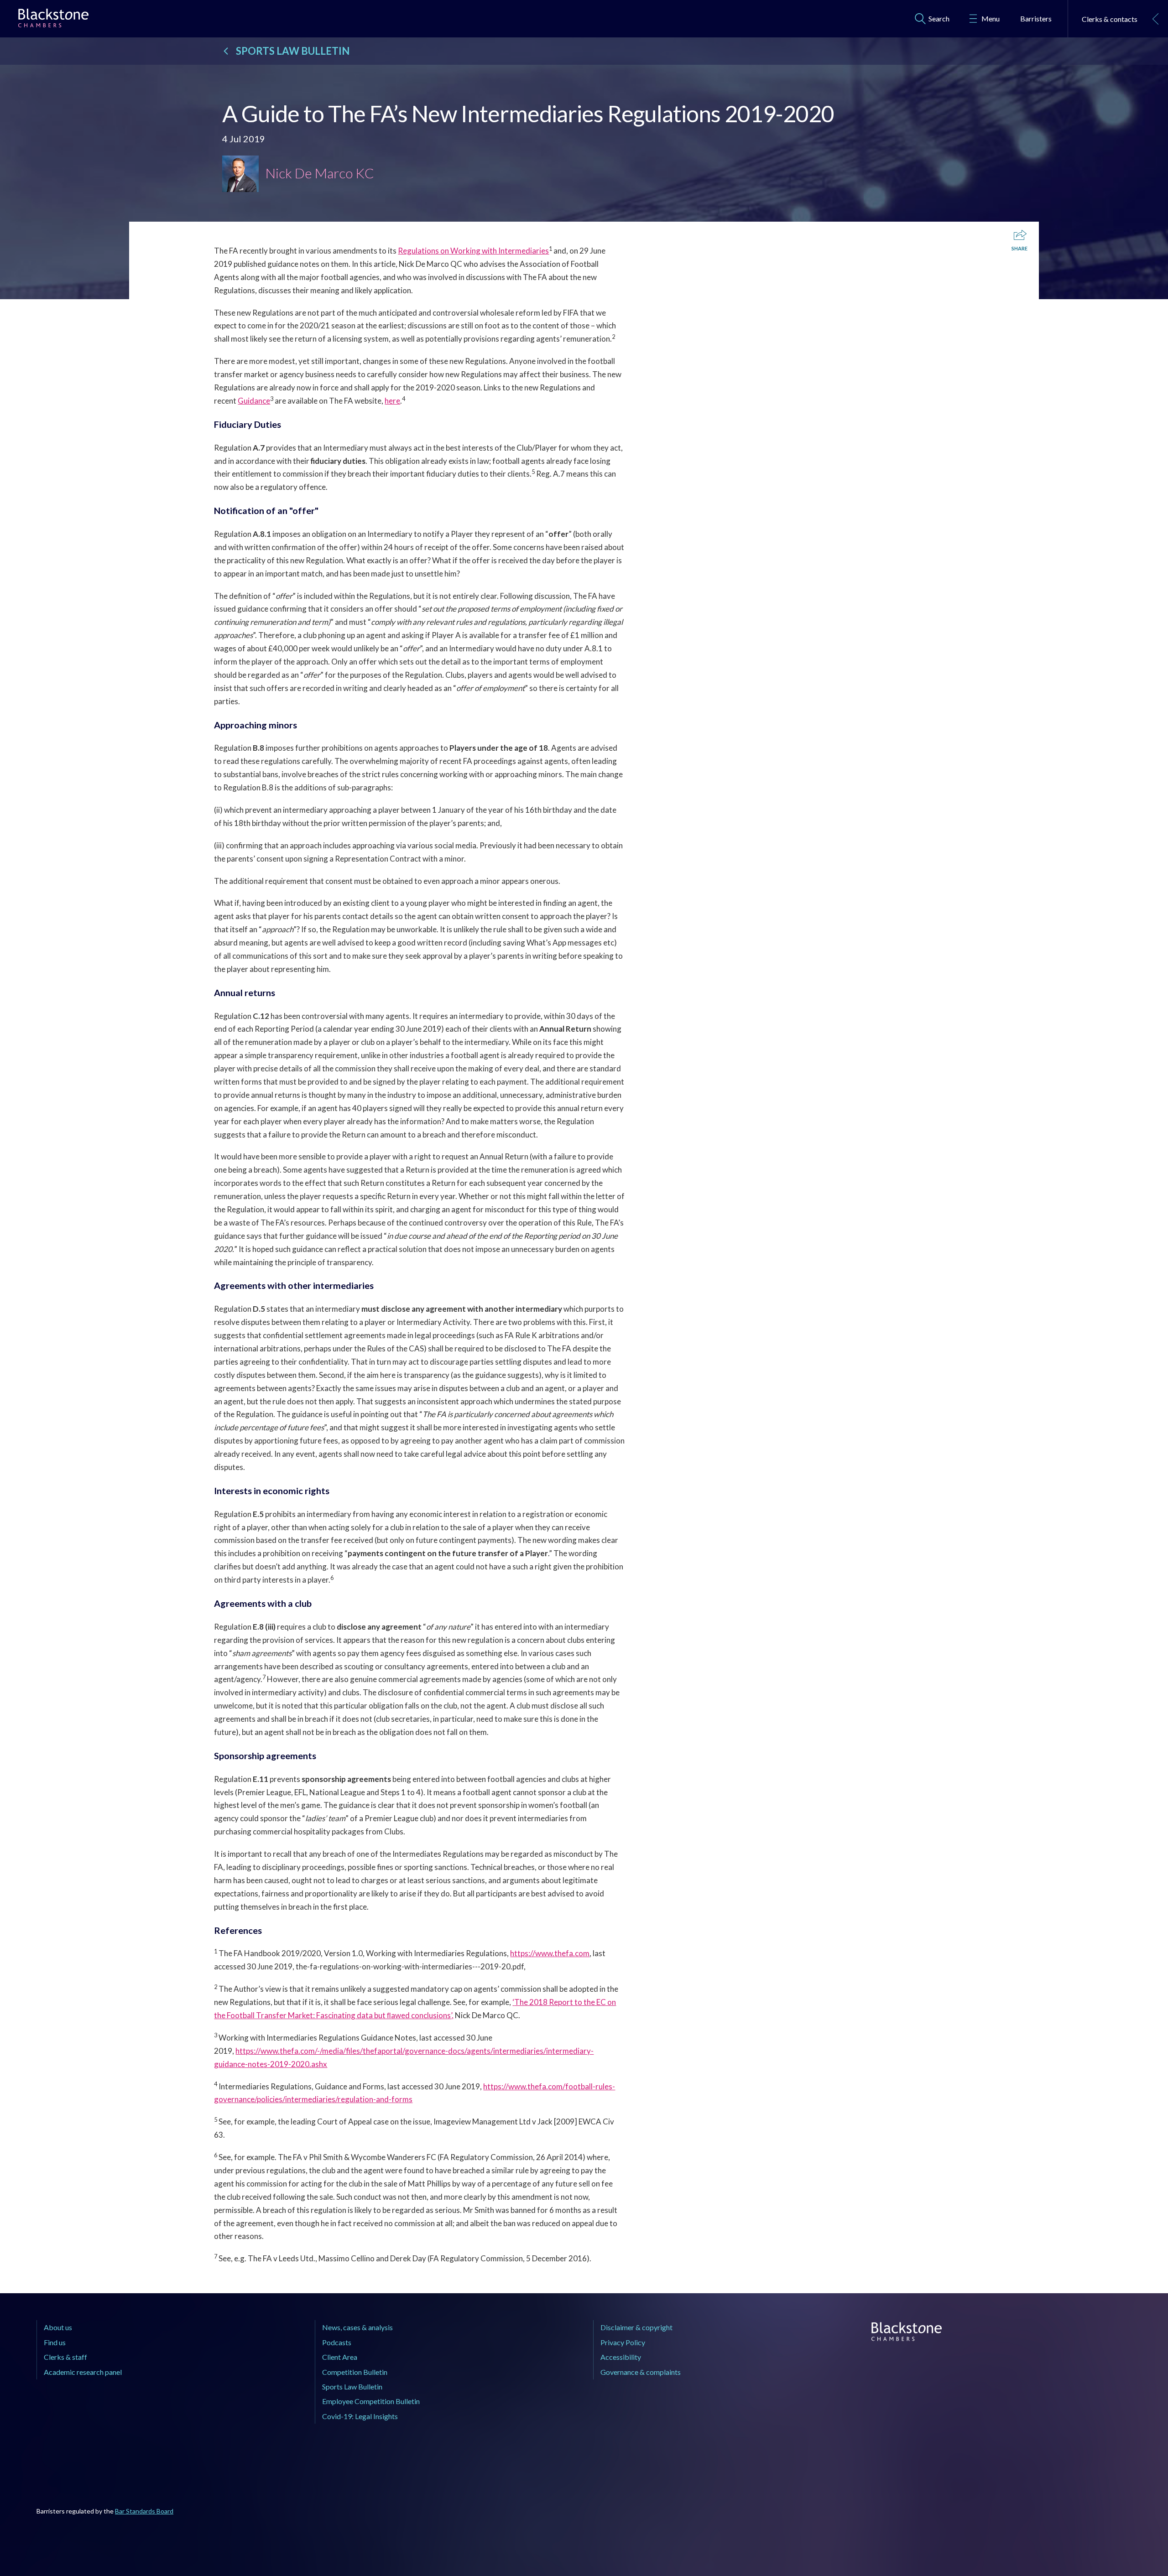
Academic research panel (83, 2372)
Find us (55, 2342)
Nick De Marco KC (320, 173)
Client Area (340, 2357)
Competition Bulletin (355, 2372)
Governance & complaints (641, 2372)
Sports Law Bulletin (352, 2386)
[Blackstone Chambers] (53, 20)
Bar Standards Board (144, 2511)
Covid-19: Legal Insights (360, 2416)
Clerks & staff (65, 2357)
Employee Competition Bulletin (371, 2401)
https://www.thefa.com (550, 1953)
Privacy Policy (623, 2342)
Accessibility (621, 2357)
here (392, 401)
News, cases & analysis (357, 2327)
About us (58, 2327)
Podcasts (337, 2342)
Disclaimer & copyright (636, 2327)
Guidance (254, 401)
